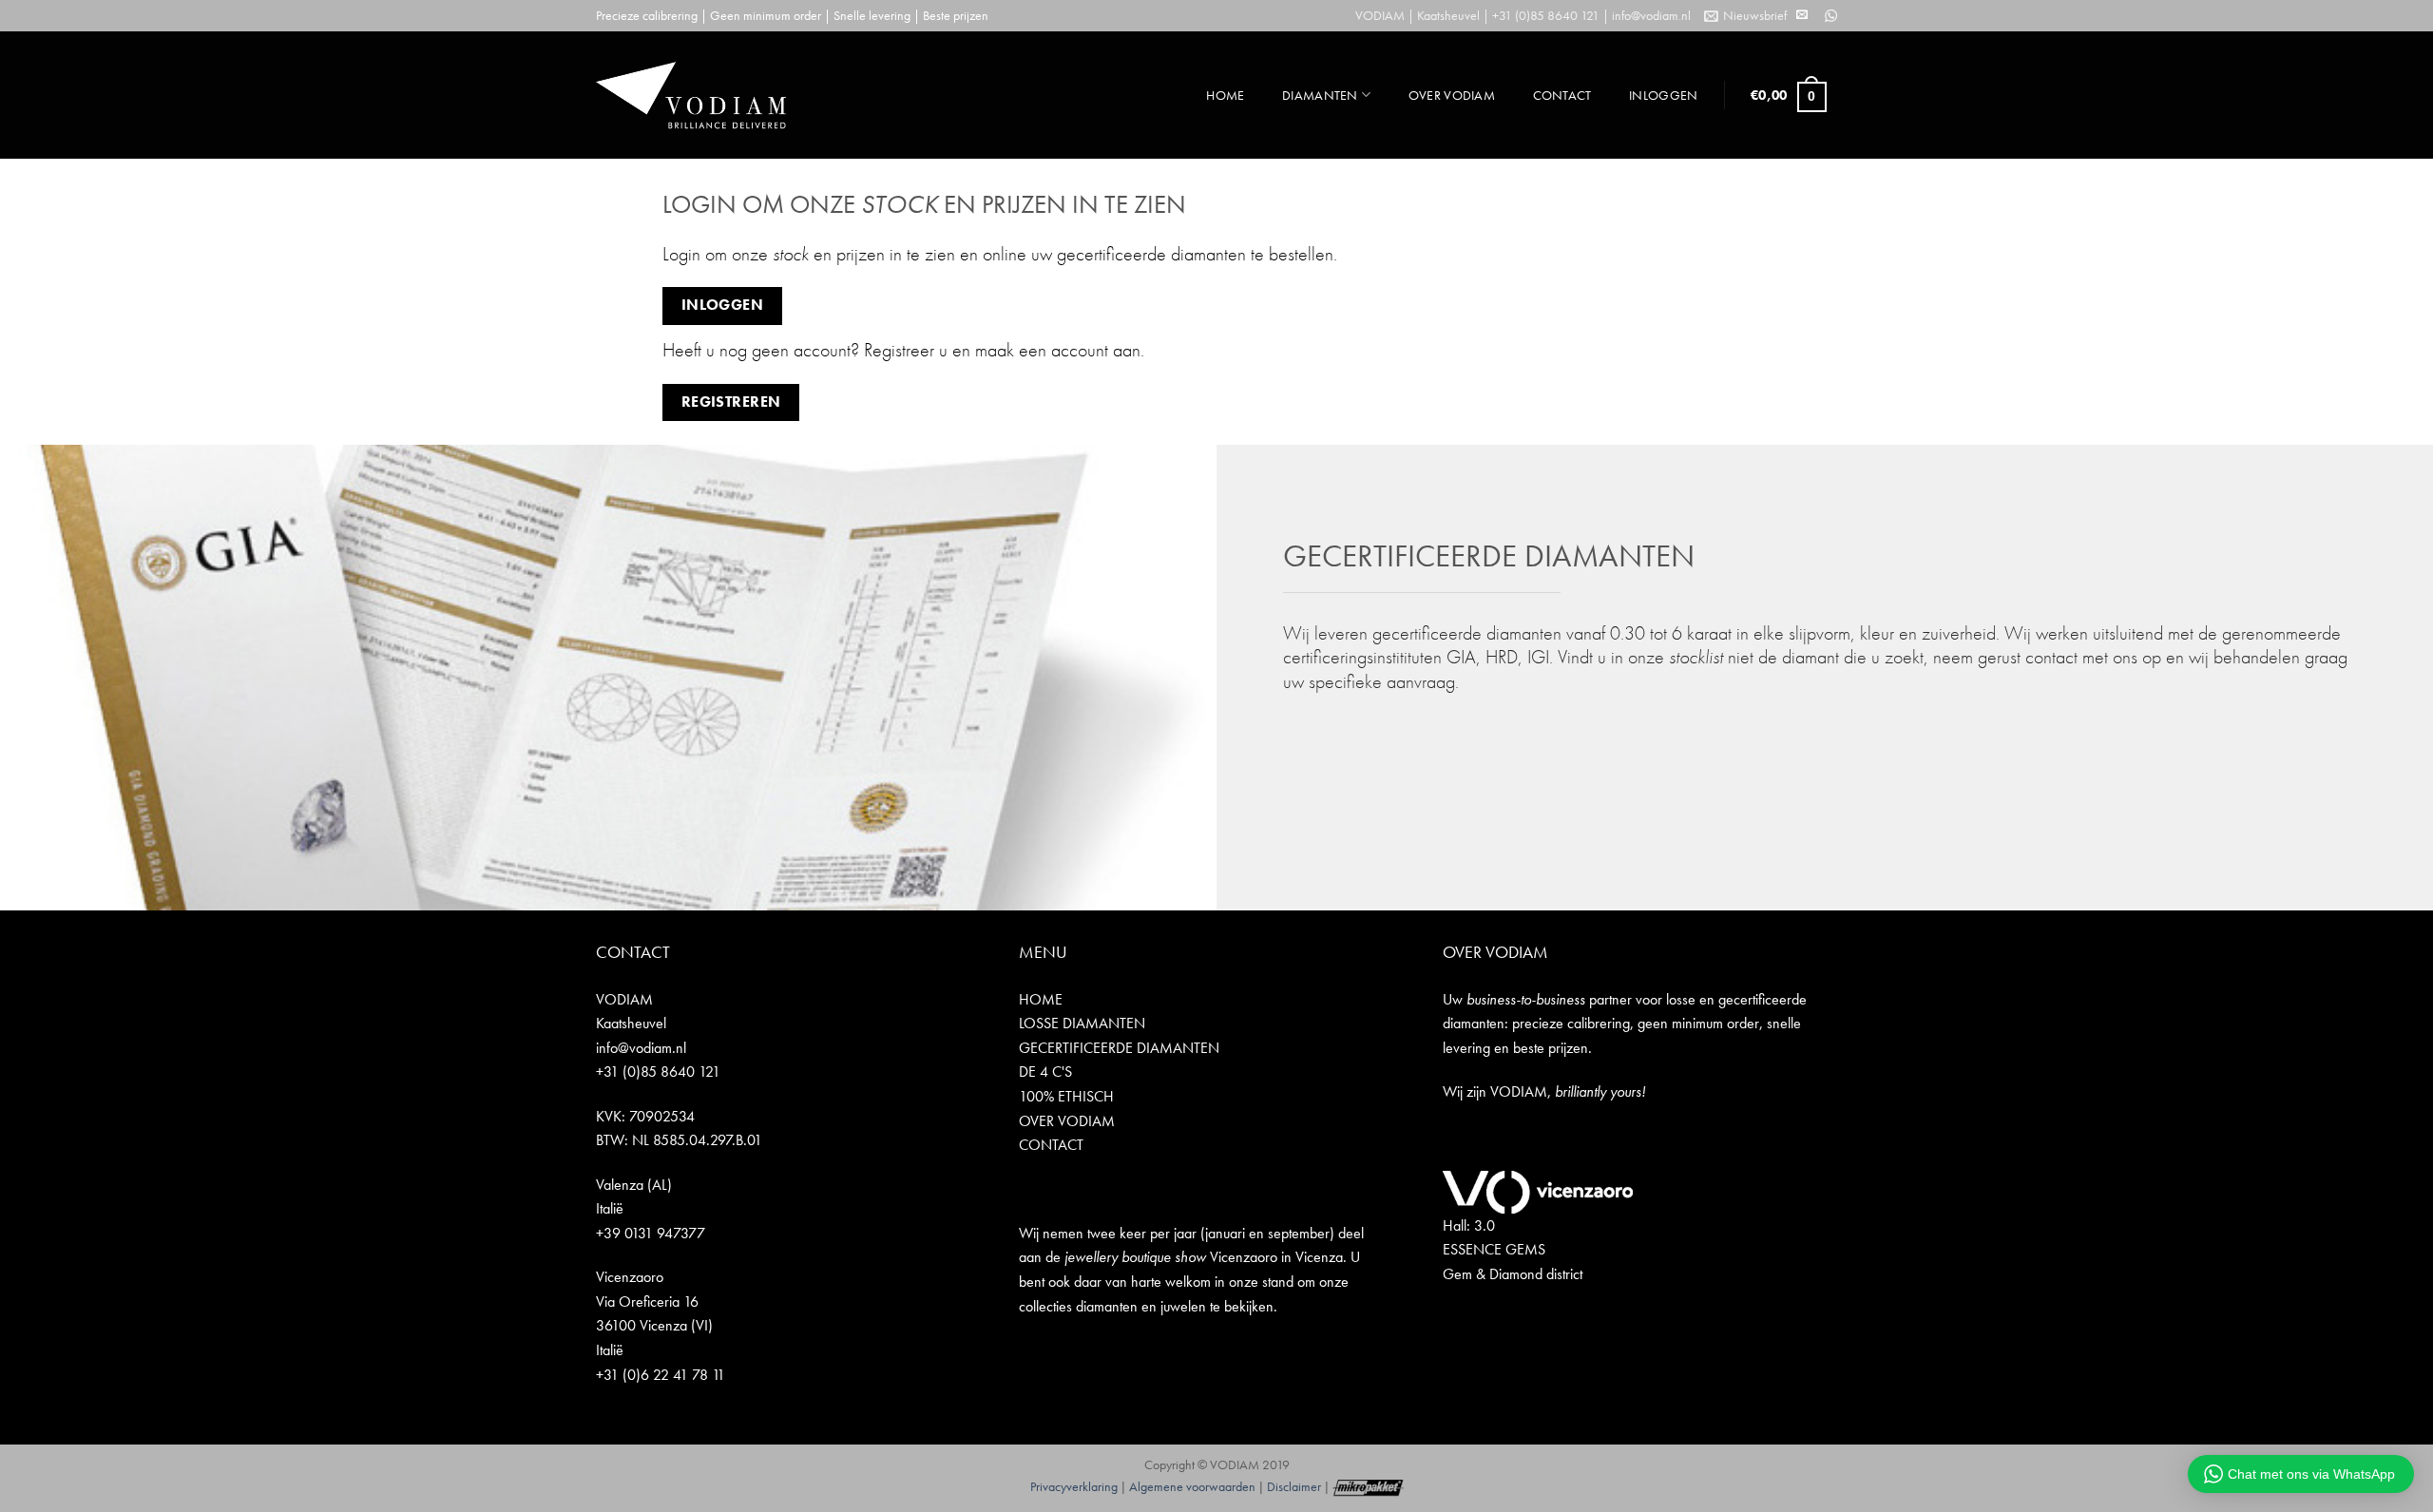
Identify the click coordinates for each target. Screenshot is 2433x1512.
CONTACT (1562, 95)
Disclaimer (1294, 1486)
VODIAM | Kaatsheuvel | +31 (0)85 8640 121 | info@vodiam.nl (1523, 15)
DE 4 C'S (1045, 1072)
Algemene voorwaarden (1192, 1486)
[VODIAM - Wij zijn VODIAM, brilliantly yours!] (691, 95)
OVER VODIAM (1452, 95)
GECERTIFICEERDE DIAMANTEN (1119, 1048)
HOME (1225, 95)
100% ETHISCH (1066, 1096)
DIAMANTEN (1320, 95)
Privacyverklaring (1074, 1486)
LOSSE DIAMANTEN (1082, 1023)
